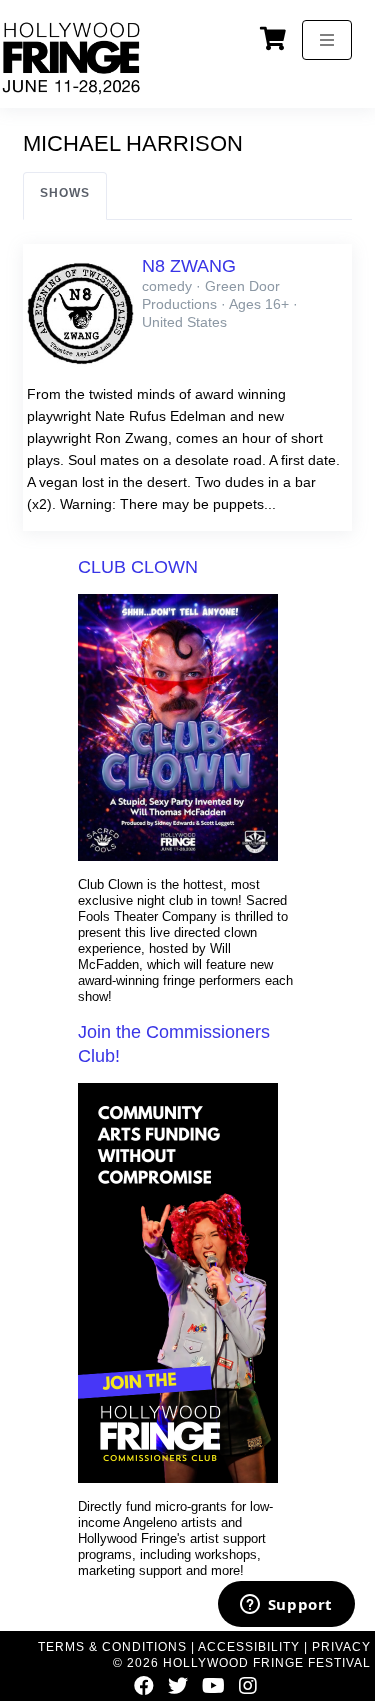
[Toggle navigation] (327, 40)
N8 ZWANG (189, 266)
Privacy (341, 1647)
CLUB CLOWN (138, 567)
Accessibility (249, 1647)
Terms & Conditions (112, 1647)
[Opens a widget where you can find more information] (286, 1606)
